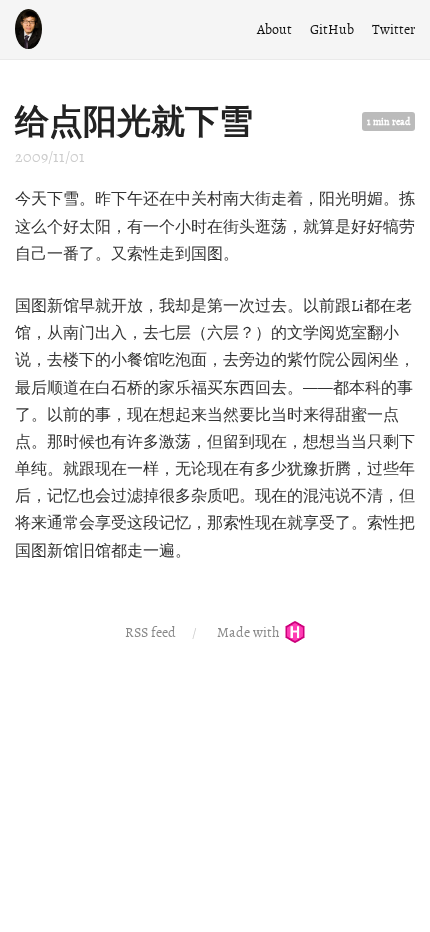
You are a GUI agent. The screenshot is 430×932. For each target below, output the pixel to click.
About (274, 29)
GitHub (332, 29)
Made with (249, 632)
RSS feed (150, 632)
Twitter (393, 29)
